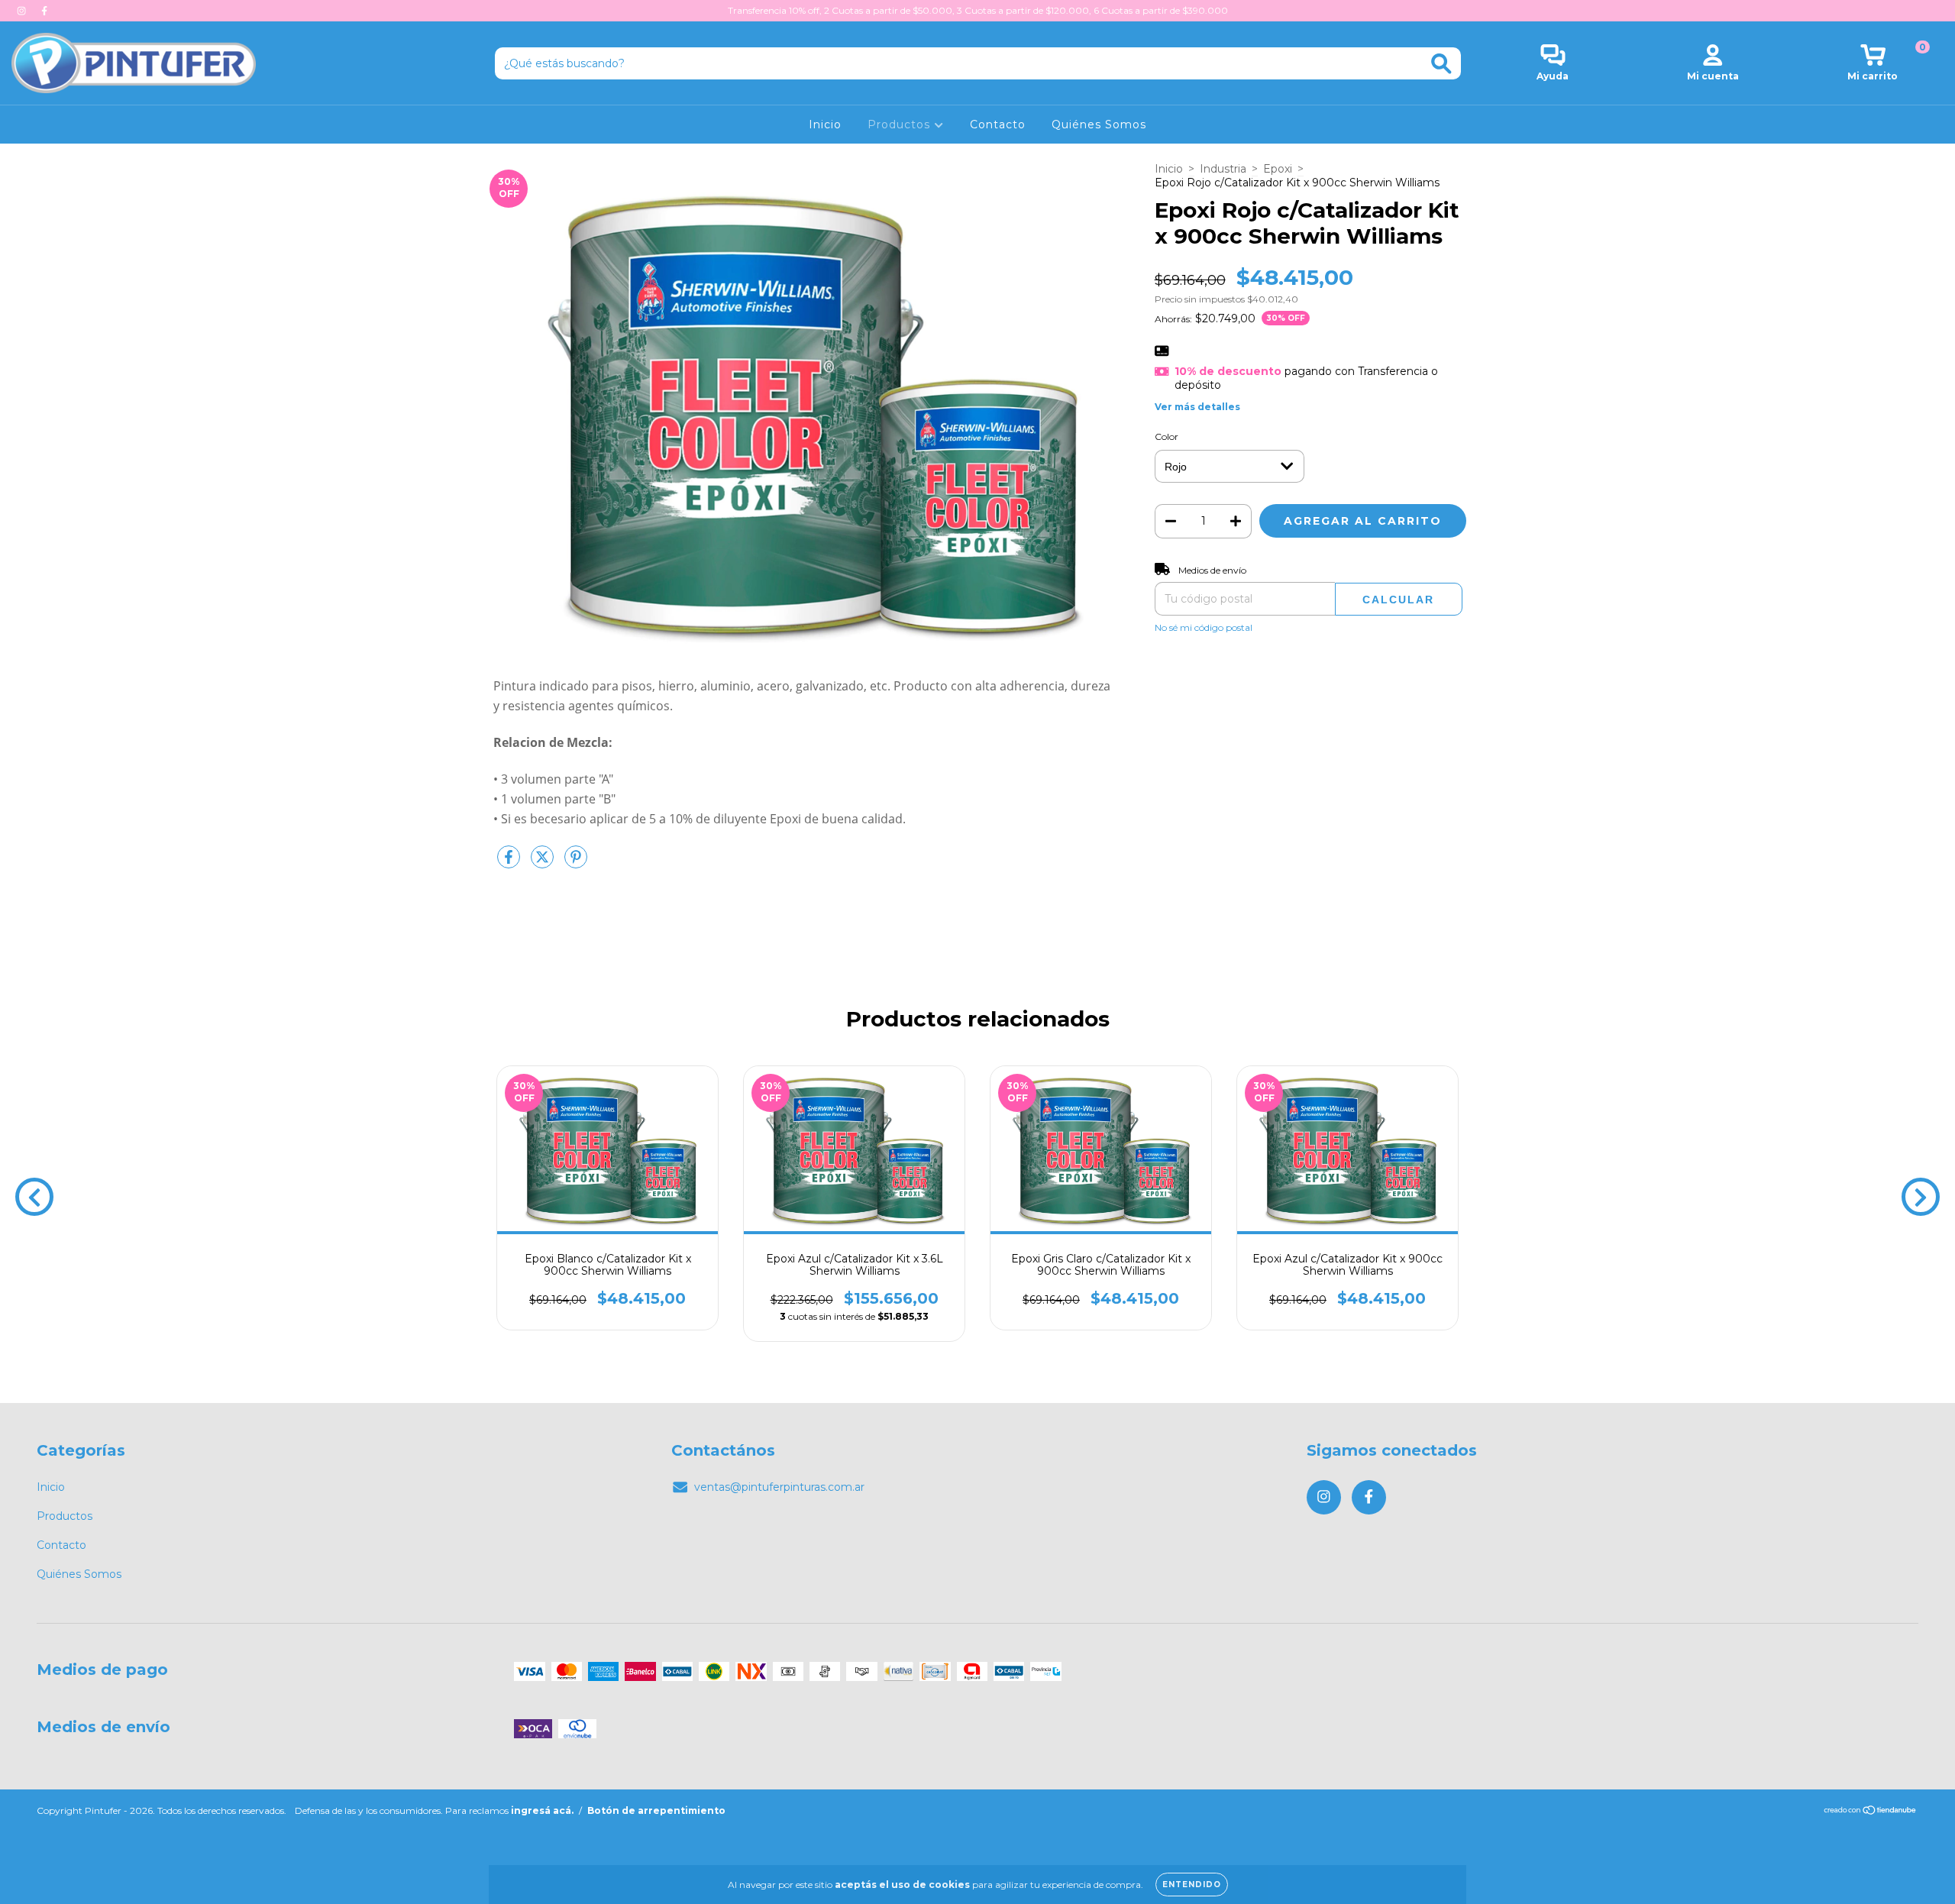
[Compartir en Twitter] (544, 863)
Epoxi (1278, 169)
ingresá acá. (542, 1810)
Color (1167, 436)
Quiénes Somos (1099, 124)
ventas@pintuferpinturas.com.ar (779, 1487)
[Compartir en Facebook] (510, 863)
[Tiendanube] (1871, 1812)
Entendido (1192, 1885)
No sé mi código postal (1204, 627)
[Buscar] (1441, 64)
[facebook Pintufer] (44, 11)
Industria (1223, 169)
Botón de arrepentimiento (656, 1810)
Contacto (998, 124)
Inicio (825, 124)
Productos (901, 124)
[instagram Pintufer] (23, 11)
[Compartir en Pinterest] (576, 863)
